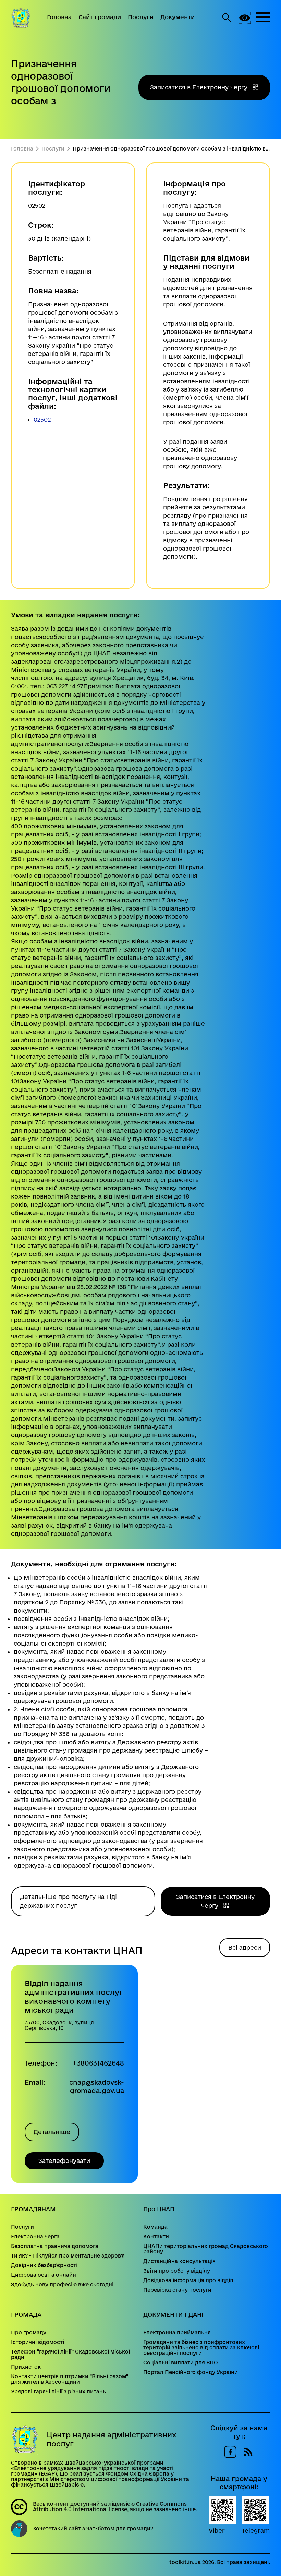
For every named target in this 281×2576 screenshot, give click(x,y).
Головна (59, 17)
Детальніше (52, 2132)
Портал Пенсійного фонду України (191, 2372)
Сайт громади (100, 17)
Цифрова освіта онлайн (44, 2275)
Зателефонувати (64, 2161)
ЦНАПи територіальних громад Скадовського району (206, 2249)
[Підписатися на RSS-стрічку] (248, 2452)
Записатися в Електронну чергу (200, 87)
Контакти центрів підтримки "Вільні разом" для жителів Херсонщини (70, 2379)
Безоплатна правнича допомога (55, 2246)
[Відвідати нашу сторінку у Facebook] (230, 2452)
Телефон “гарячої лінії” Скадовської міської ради (70, 2355)
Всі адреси (245, 1947)
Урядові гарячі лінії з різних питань (58, 2392)
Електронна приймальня (177, 2333)
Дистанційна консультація (179, 2261)
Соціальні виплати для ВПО (181, 2363)
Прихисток (26, 2367)
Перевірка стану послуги (177, 2290)
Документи (178, 17)
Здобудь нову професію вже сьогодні (62, 2285)
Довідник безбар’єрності (44, 2265)
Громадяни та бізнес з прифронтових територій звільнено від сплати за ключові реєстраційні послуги (201, 2348)
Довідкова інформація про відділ (188, 2280)
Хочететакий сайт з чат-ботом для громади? (93, 2529)
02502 (42, 419)
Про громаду (29, 2333)
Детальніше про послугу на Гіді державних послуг (68, 1901)
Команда (155, 2227)
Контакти (156, 2237)
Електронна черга (35, 2237)
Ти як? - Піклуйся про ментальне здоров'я (68, 2256)
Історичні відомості (38, 2342)
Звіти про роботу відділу (177, 2271)
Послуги (141, 17)
